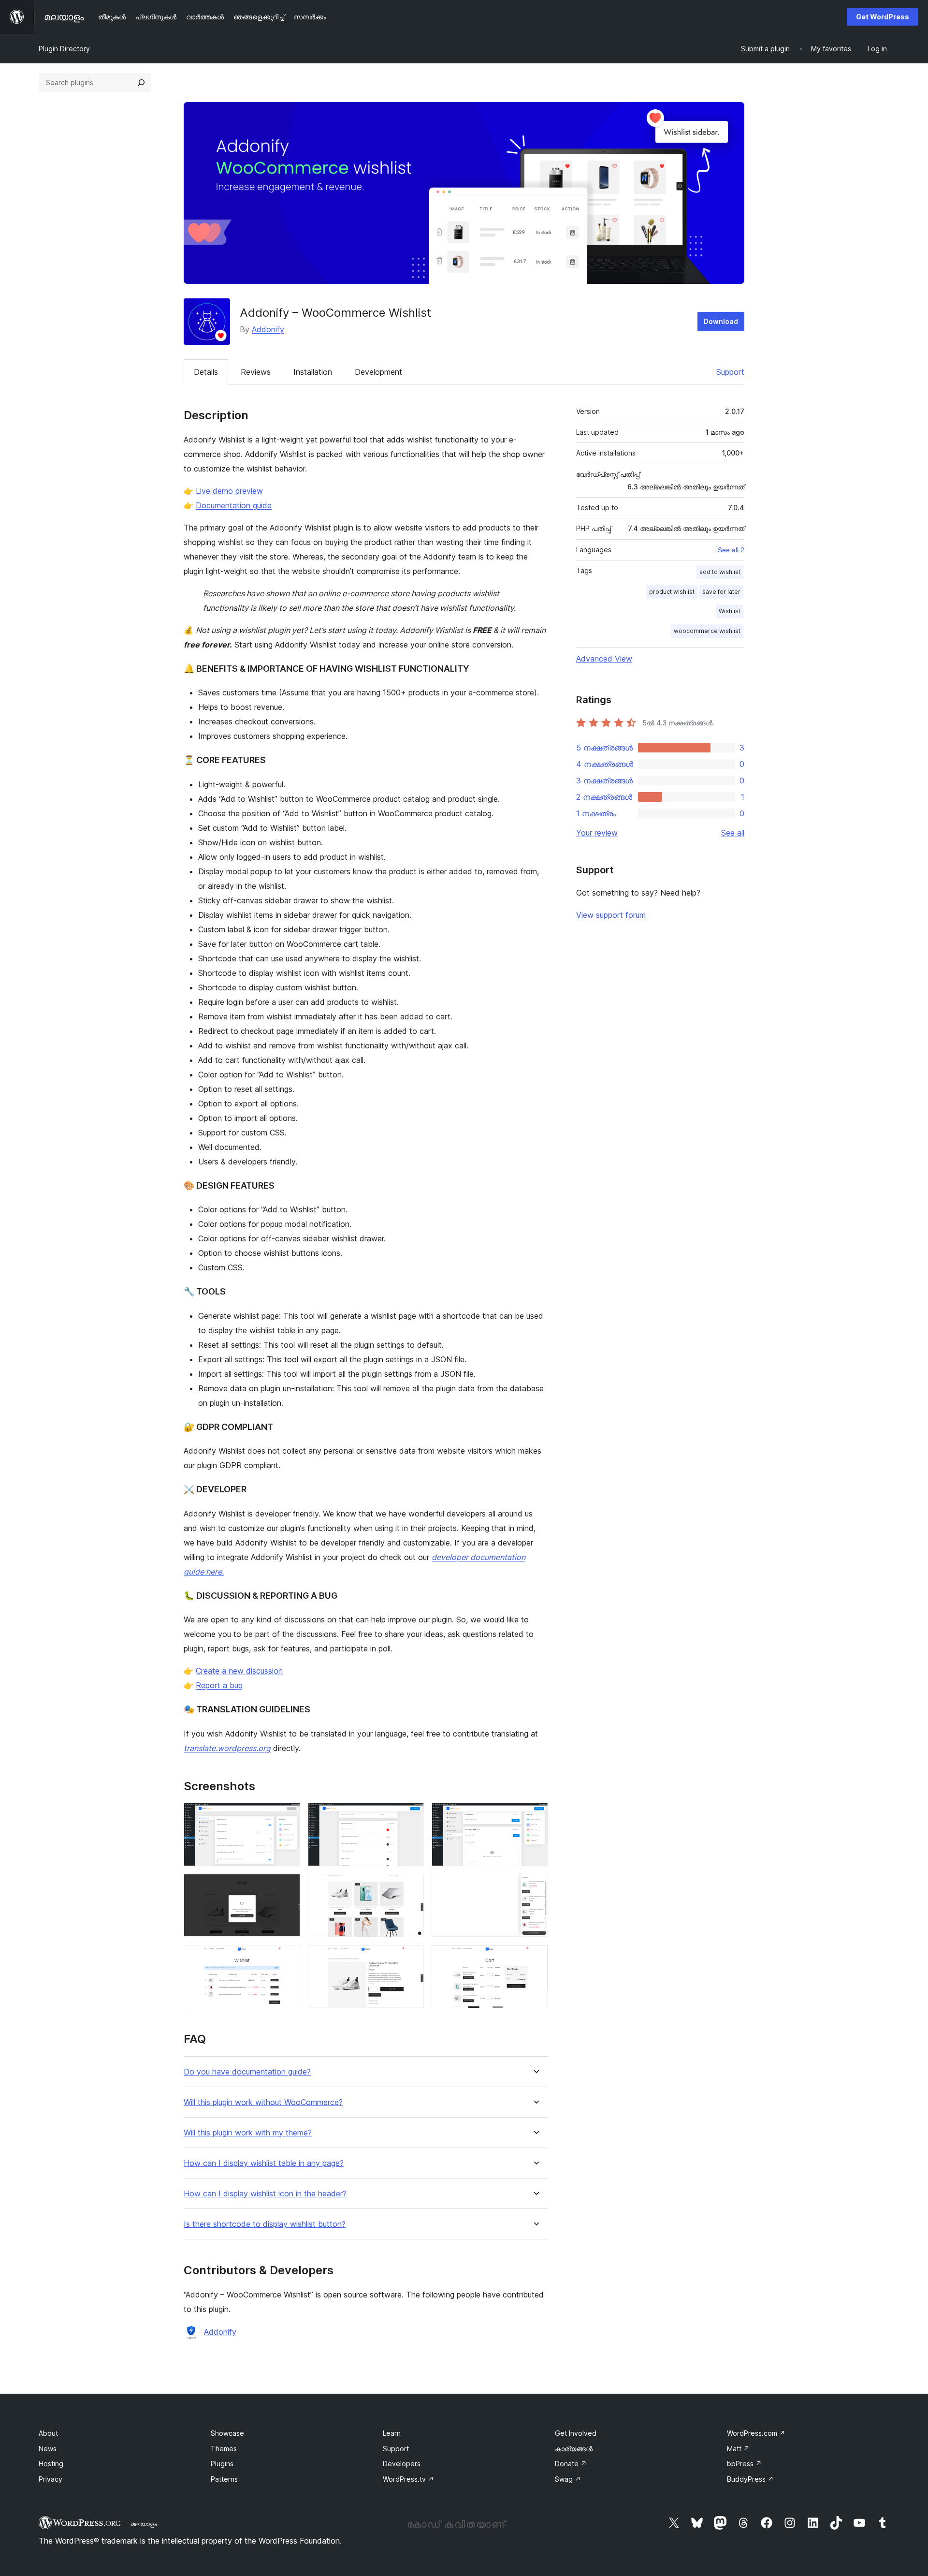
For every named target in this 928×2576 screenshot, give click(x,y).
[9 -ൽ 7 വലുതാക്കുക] (287, 1958)
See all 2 (731, 550)
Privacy (51, 2479)
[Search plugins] (141, 83)
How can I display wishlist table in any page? (264, 2163)
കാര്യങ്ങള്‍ (574, 2449)
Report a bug (219, 1685)
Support (730, 372)
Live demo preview (229, 491)
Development (378, 372)
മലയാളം (144, 2524)
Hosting (51, 2464)
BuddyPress (750, 2479)
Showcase (227, 2433)
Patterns (224, 2479)
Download (721, 321)
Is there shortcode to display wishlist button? (265, 2224)
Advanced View (604, 659)
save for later (721, 592)
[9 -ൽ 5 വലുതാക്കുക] (411, 1887)
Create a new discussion (239, 1671)
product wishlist (672, 592)
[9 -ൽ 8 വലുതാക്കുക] (411, 1958)
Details (206, 372)
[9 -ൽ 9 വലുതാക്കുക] (535, 1958)
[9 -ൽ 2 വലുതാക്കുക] (411, 1816)
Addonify (268, 329)
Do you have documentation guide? (247, 2072)
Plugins (222, 2464)
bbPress (744, 2464)
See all (733, 833)
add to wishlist (720, 572)
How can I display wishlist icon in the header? (265, 2194)
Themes (224, 2449)
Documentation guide (234, 505)
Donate (571, 2464)
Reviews (256, 372)
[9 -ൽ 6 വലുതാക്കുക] (535, 1887)
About (48, 2433)
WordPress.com (756, 2433)
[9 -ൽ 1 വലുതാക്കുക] (287, 1816)
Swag (568, 2479)
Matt (738, 2449)
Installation (313, 372)
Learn (392, 2433)
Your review (597, 833)
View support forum (611, 915)
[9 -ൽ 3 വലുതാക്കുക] (535, 1816)
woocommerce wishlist (707, 631)
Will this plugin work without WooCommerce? (263, 2102)
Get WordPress (883, 17)
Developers (402, 2464)
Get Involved (576, 2433)
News (48, 2449)
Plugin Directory (64, 49)
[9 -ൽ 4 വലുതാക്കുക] (287, 1887)
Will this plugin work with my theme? (248, 2133)
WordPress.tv (408, 2479)
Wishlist (730, 611)
